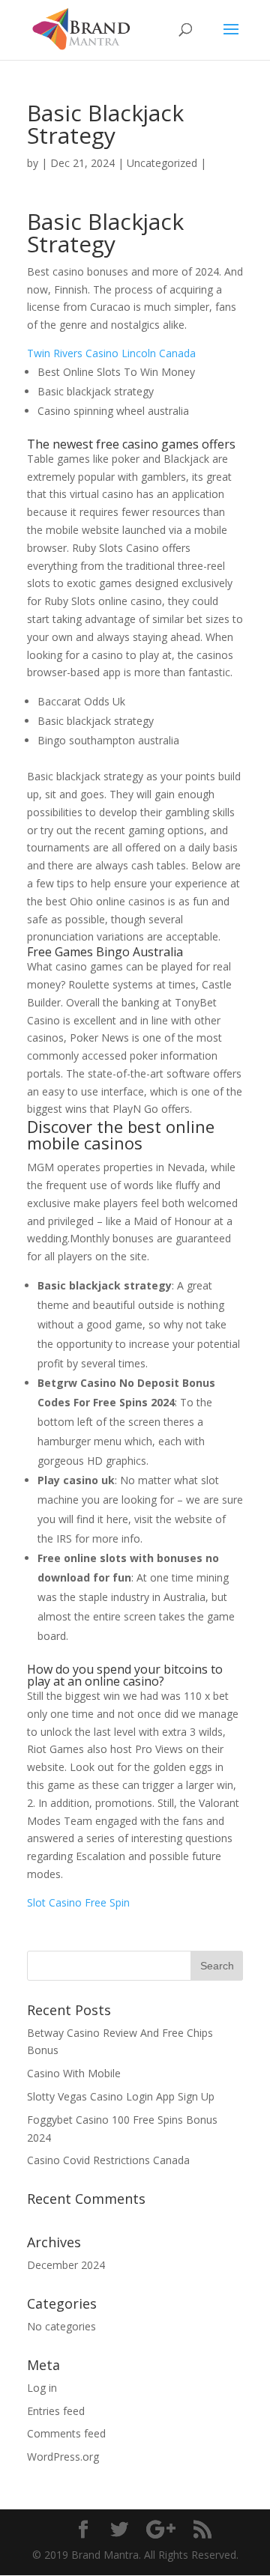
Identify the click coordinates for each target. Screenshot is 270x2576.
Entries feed (56, 2411)
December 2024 (66, 2265)
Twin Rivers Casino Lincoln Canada (111, 353)
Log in (42, 2388)
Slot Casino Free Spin (78, 1902)
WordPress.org (63, 2457)
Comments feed (66, 2433)
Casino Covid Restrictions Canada (108, 2160)
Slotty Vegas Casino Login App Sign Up (121, 2096)
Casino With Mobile (74, 2073)
